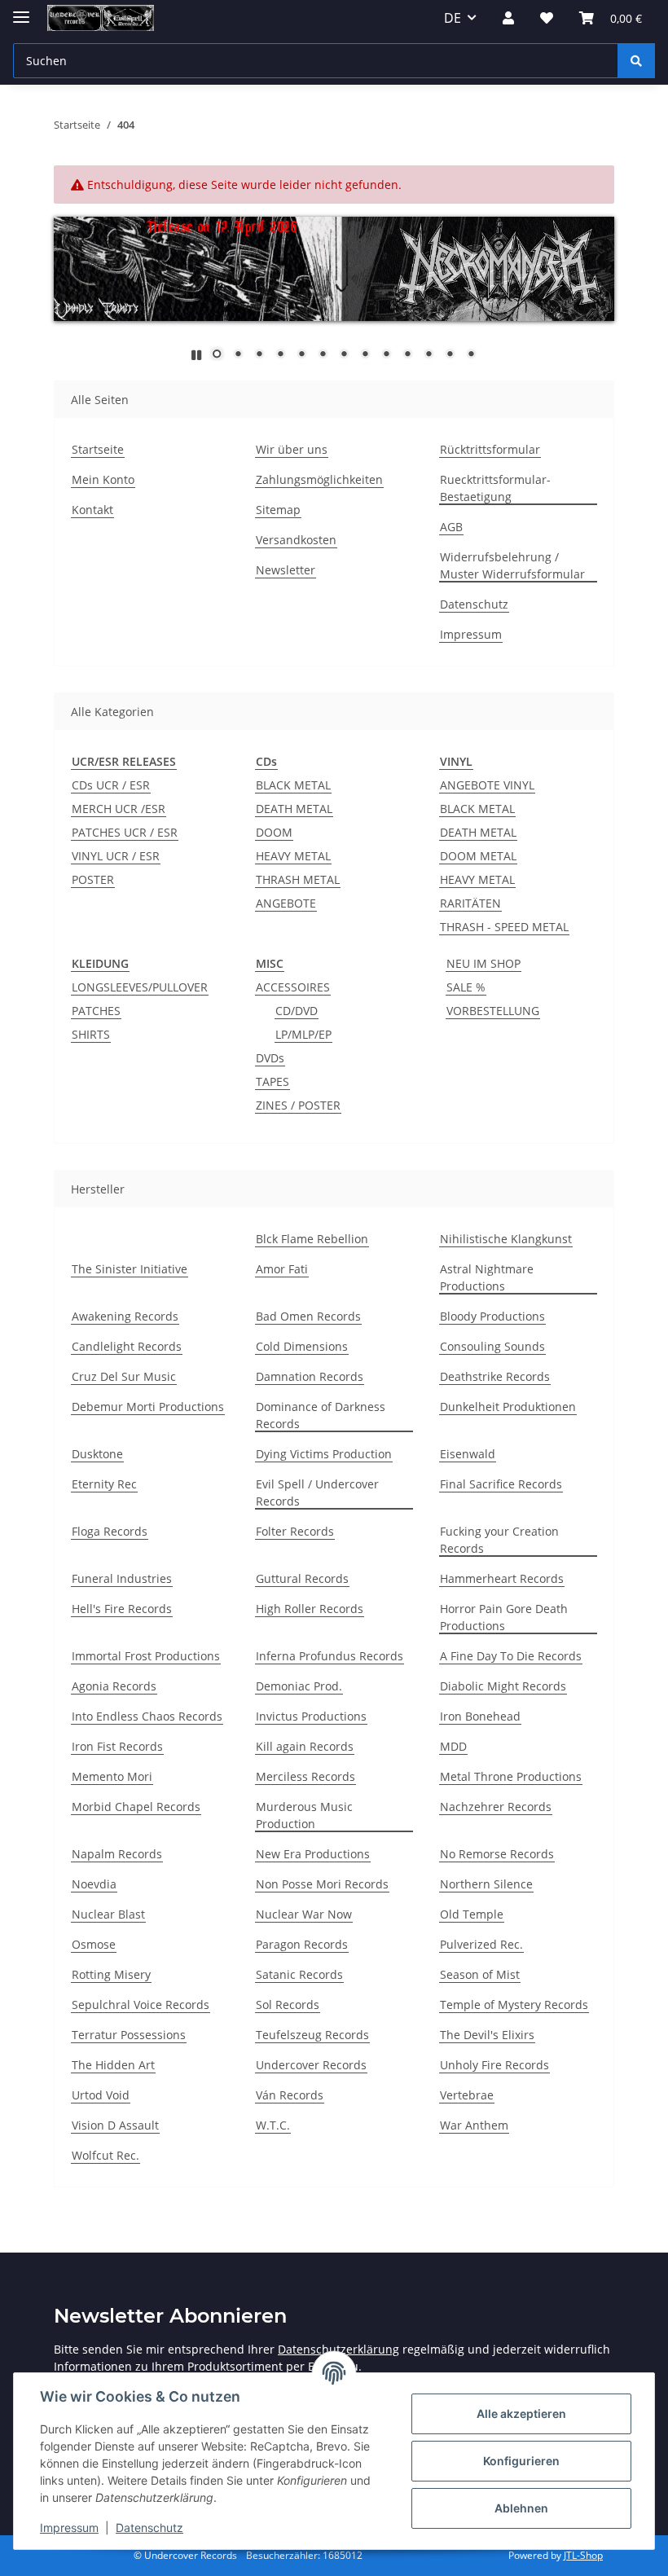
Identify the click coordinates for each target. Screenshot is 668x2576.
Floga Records (110, 1531)
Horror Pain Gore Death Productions (504, 1617)
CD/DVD (297, 1011)
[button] (508, 18)
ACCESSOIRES (293, 987)
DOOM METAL (478, 856)
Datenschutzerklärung (338, 2349)
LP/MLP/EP (303, 1034)
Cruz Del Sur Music (124, 1376)
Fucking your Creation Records (499, 1540)
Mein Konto (103, 479)
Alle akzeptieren (521, 2413)
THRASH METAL (298, 879)
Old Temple (472, 1914)
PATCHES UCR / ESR (125, 832)
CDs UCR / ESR (111, 785)
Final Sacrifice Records (501, 1484)
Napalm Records (117, 1854)
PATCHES (96, 1011)
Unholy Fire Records (494, 2065)
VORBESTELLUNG (493, 1011)
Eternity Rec (104, 1484)
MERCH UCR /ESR (119, 809)
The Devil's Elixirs (487, 2035)
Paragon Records (302, 1944)
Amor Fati (282, 1269)
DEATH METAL (294, 809)
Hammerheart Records (502, 1578)
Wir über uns (292, 449)
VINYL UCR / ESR (116, 856)
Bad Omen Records (308, 1316)
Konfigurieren (521, 2461)
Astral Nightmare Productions (487, 1277)
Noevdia (94, 1884)
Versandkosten (296, 540)
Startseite (98, 449)
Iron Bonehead (480, 1716)
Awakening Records (125, 1316)
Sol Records (288, 2005)
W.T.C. (273, 2125)
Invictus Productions (311, 1716)
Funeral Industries (122, 1578)
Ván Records (290, 2095)
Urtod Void (101, 2095)
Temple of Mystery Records (514, 2005)
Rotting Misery (111, 1974)
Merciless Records (305, 1776)
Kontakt (92, 510)
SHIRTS (91, 1034)
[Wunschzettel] (547, 18)
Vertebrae (467, 2095)
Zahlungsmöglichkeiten (319, 479)
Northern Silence (486, 1884)
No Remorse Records (497, 1854)
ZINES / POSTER (298, 1105)
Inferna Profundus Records (330, 1656)
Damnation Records (310, 1376)
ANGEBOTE (286, 903)
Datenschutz (149, 2528)
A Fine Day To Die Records (511, 1656)
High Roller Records (310, 1609)
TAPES (272, 1081)
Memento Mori (112, 1776)
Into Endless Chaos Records (147, 1716)
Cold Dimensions (302, 1346)
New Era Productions (313, 1854)
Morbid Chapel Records (136, 1807)
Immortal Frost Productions (146, 1656)
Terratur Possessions (129, 2035)
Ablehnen (521, 2508)
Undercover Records (311, 2065)
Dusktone (97, 1454)
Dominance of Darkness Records (321, 1415)
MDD (453, 1746)
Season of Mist (480, 1974)
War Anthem (474, 2125)
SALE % (466, 987)
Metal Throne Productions (511, 1776)
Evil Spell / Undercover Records (317, 1492)
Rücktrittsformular (490, 449)
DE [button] (453, 18)
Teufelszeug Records (312, 2035)
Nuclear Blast (108, 1914)
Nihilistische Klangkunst (506, 1239)
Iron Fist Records (117, 1746)
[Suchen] (636, 61)
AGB (451, 527)
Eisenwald (468, 1454)
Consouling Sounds (492, 1346)
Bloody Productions (492, 1316)
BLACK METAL (293, 785)
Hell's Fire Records (122, 1609)
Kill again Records (305, 1746)
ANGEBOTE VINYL (487, 785)
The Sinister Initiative (130, 1269)
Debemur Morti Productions (148, 1407)
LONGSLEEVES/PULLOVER (140, 987)
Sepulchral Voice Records (141, 2005)
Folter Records (295, 1531)
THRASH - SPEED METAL (504, 927)
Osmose (94, 1944)
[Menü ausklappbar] (21, 10)
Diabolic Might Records (503, 1686)
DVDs (270, 1058)
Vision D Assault (115, 2125)
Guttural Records (302, 1578)
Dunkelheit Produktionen (508, 1407)
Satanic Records (299, 1974)
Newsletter (286, 570)
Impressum (69, 2528)
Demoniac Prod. (299, 1686)
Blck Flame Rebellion (312, 1239)
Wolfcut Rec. (105, 2155)
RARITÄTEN (470, 903)
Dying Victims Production (324, 1454)
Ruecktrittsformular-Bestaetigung (495, 488)
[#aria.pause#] (196, 355)
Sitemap (278, 510)
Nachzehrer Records (496, 1807)
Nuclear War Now (304, 1914)
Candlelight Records (127, 1346)
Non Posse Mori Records (322, 1884)
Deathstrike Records (495, 1376)
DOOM (274, 832)
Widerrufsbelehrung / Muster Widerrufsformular (512, 565)
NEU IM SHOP (483, 963)
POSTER (93, 879)
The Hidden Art (113, 2065)
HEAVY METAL (293, 856)
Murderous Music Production (304, 1815)
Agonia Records (114, 1686)
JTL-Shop (583, 2555)
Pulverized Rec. (481, 1944)
